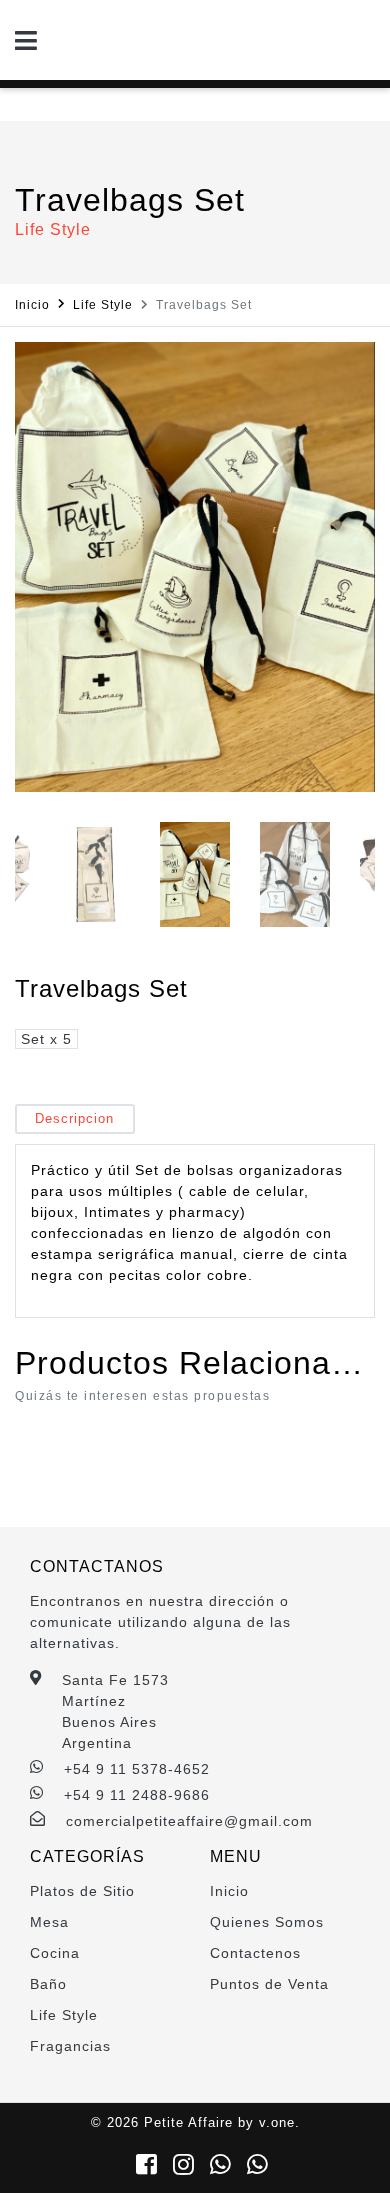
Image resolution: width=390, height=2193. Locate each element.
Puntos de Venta (269, 1984)
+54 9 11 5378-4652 (137, 1769)
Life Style (103, 305)
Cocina (55, 1953)
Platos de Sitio (82, 1891)
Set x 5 (46, 1039)
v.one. (279, 2122)
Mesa (49, 1922)
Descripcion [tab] (74, 1118)
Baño (48, 1984)
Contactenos (255, 1953)
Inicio (32, 305)
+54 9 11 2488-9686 (137, 1795)
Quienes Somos (267, 1922)
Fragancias (70, 2046)
